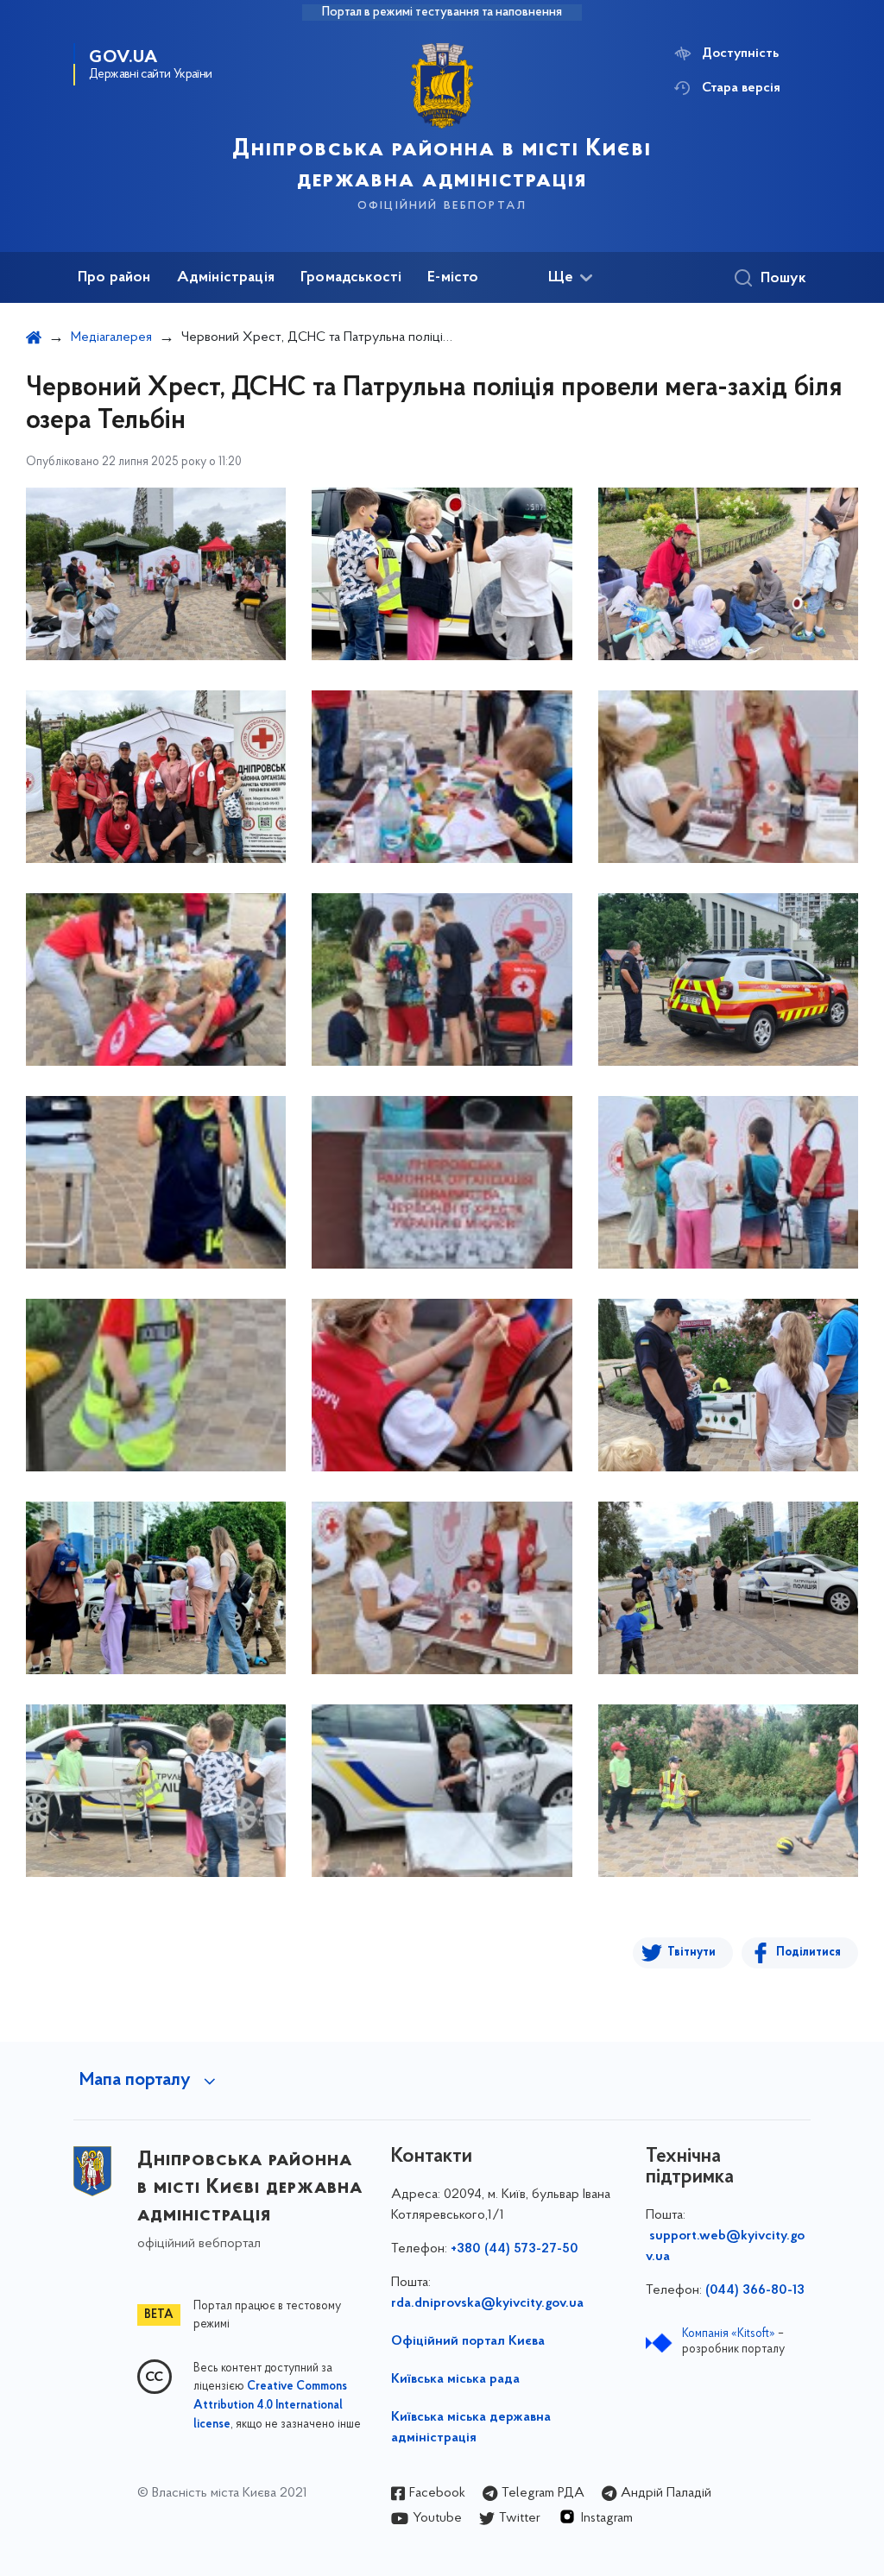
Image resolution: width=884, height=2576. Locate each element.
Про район (114, 278)
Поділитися (808, 1952)
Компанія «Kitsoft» (729, 2334)
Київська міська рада (455, 2379)
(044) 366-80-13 (755, 2290)
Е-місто (453, 278)
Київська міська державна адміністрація (471, 2428)
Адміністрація (226, 278)
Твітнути (691, 1952)
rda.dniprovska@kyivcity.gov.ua (487, 2303)
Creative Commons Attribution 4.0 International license (270, 2406)
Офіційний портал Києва (468, 2341)
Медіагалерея (111, 337)
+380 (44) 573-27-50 (515, 2249)
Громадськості (351, 278)
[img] (156, 574)
